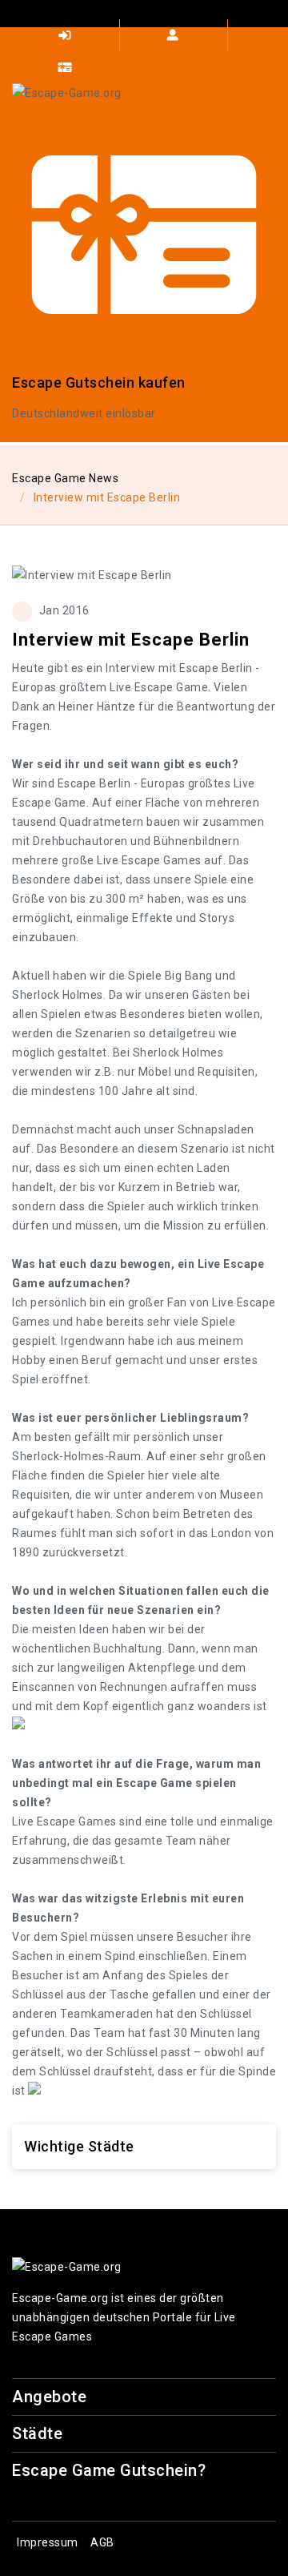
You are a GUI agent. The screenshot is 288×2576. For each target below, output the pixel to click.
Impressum (48, 2542)
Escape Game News (65, 478)
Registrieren (174, 35)
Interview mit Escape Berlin (107, 497)
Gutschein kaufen (66, 67)
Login (66, 35)
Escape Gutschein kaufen (99, 382)
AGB (102, 2542)
